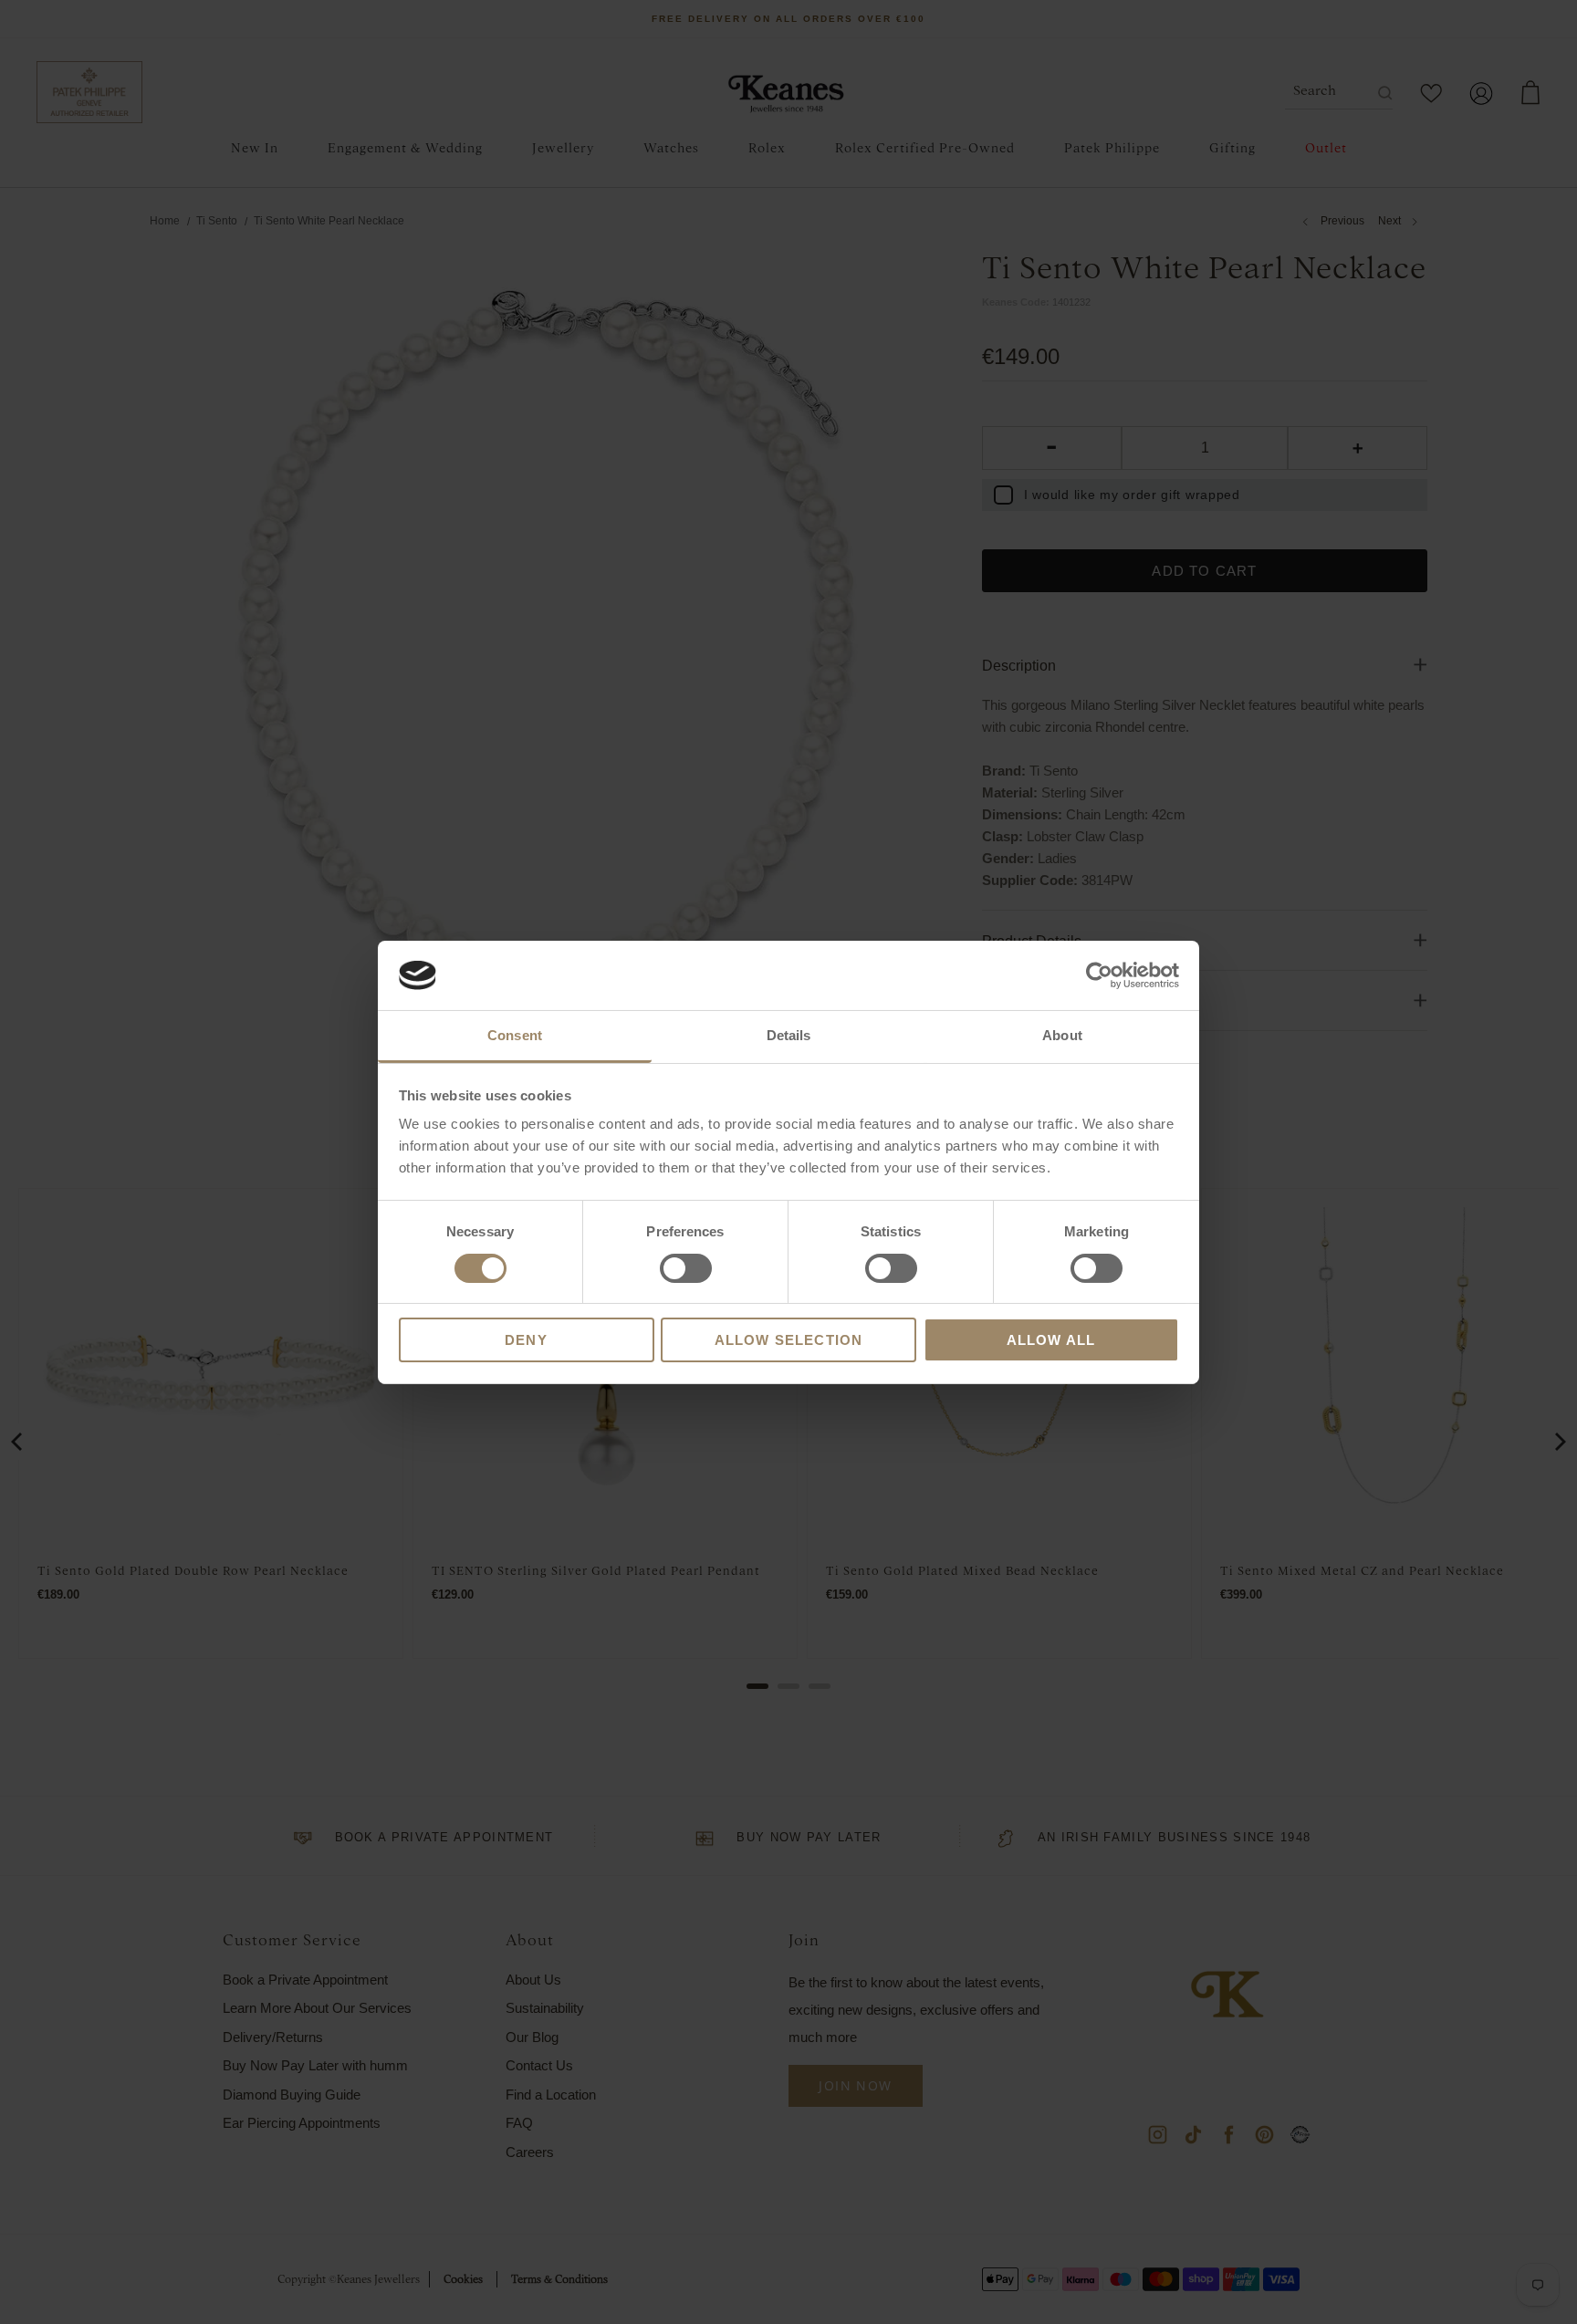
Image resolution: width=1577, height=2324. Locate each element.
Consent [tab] (515, 1035)
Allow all (1051, 1340)
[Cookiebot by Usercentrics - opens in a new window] (1099, 975)
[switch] (686, 1268)
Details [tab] (789, 1035)
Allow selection (789, 1340)
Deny (526, 1340)
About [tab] (1062, 1035)
